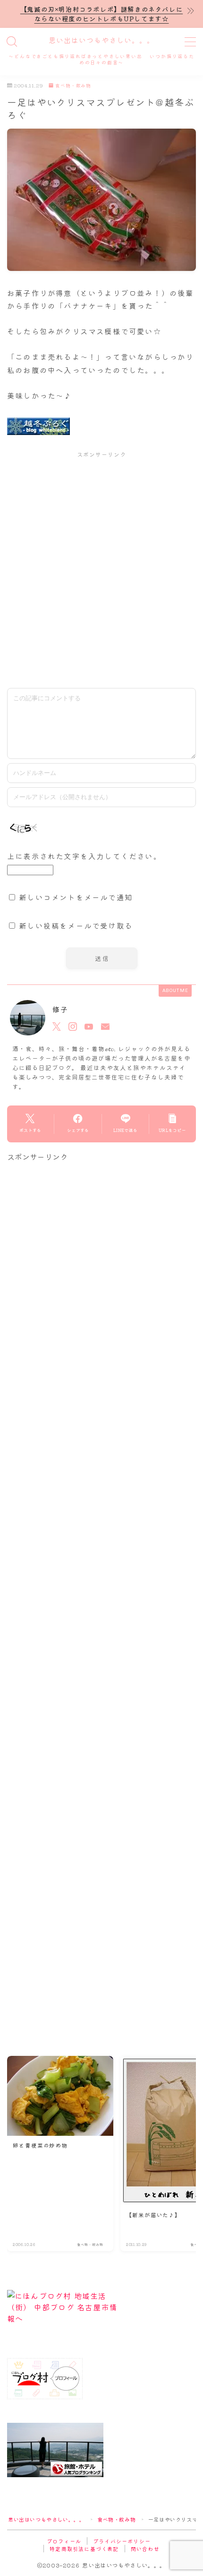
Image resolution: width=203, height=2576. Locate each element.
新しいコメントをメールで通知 (76, 897)
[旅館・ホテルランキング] (101, 2450)
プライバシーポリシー (122, 2541)
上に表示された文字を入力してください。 (84, 856)
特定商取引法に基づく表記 (84, 2549)
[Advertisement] (101, 569)
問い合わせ (145, 2549)
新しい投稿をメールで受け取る (76, 925)
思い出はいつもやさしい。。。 (101, 41)
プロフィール (64, 2541)
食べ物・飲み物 (73, 86)
